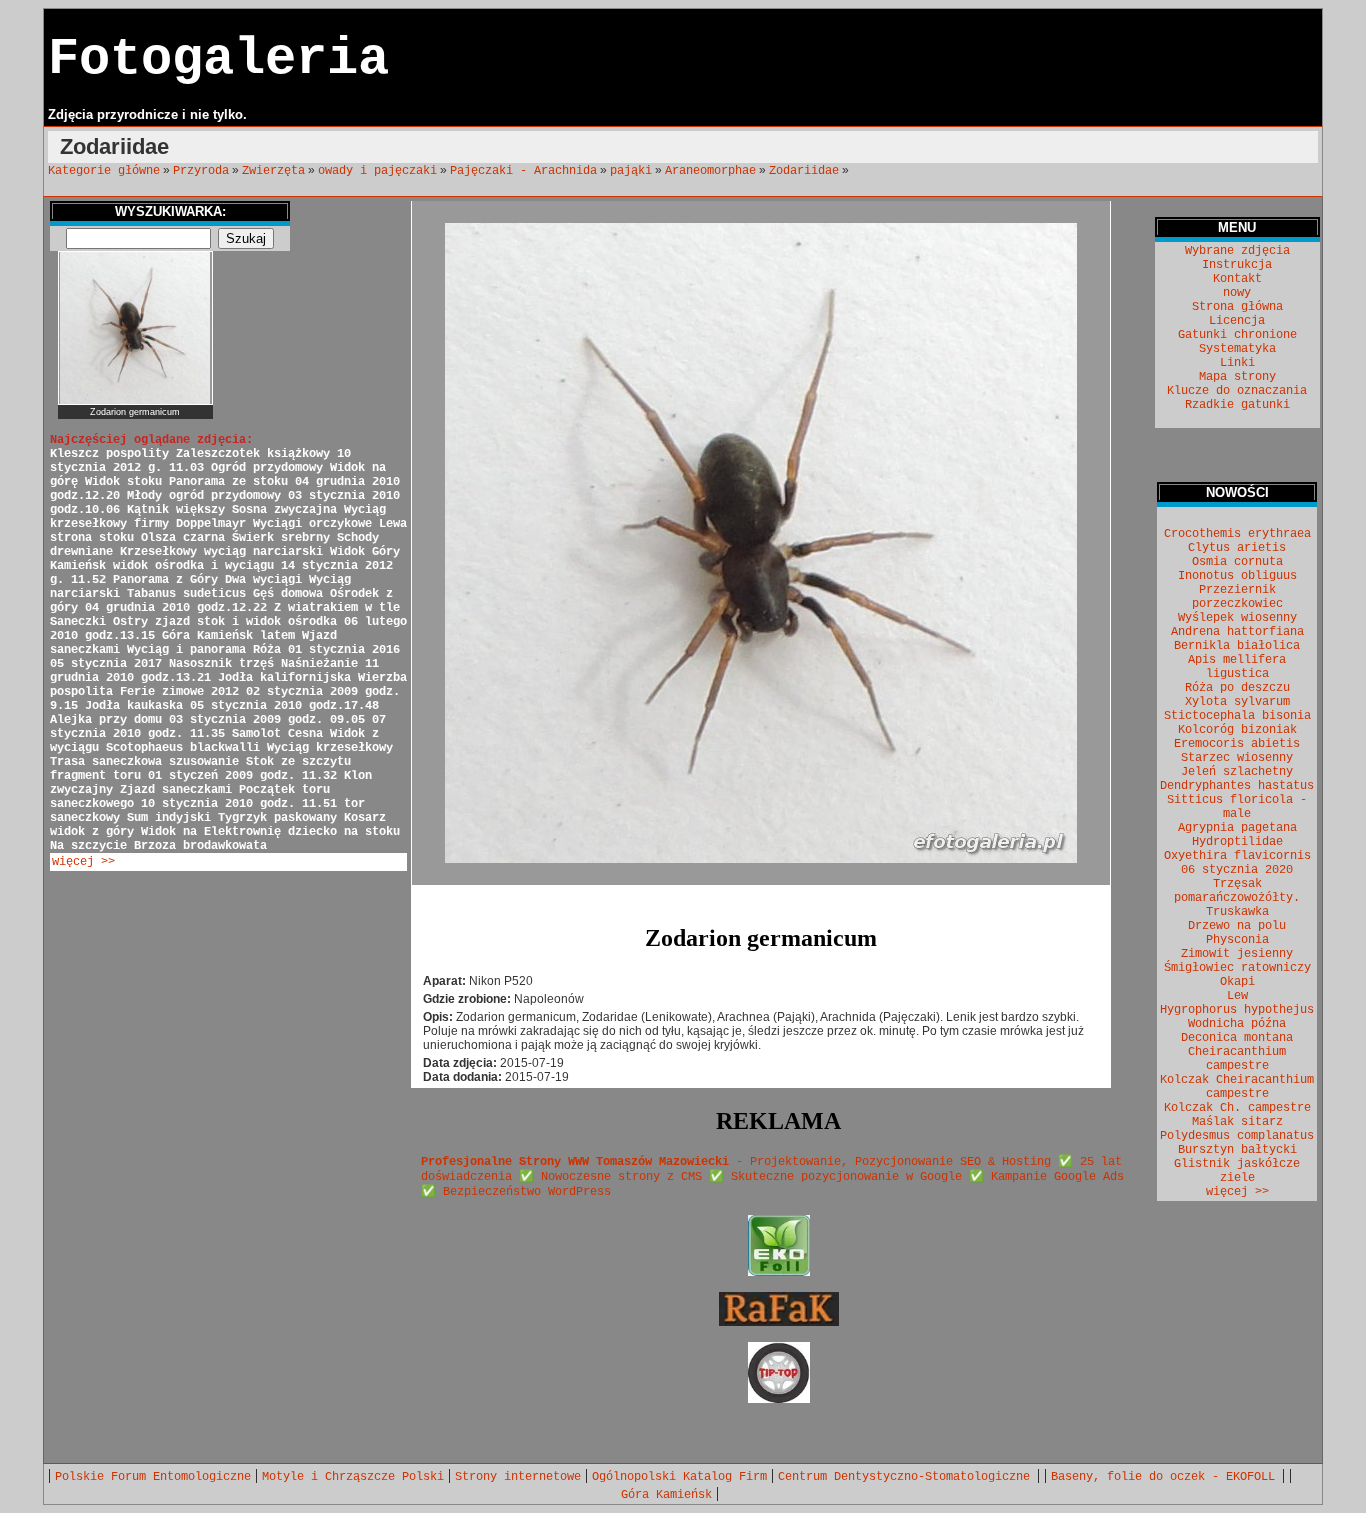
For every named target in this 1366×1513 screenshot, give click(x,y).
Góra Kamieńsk (666, 1495)
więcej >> (83, 862)
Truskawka (1237, 912)
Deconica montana (1237, 1038)
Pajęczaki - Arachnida (523, 171)
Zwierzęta (273, 171)
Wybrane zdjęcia (1237, 251)
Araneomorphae (710, 171)
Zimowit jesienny (1237, 954)
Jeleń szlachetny (1237, 772)
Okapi (1237, 982)
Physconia (1237, 940)
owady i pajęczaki (377, 171)
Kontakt (1237, 279)
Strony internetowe (518, 1477)
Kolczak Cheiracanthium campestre (1237, 1087)
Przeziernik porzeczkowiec (1237, 597)
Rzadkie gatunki (1237, 405)
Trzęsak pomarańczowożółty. (1237, 891)
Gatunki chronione (1237, 335)
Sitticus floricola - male (1237, 807)
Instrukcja (1237, 265)
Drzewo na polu (1237, 926)
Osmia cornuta (1237, 562)
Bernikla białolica (1237, 646)
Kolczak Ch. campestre (1237, 1108)
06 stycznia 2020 (1237, 870)
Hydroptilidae (1237, 842)
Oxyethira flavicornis (1237, 856)
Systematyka (1237, 349)
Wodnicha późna (1237, 1024)
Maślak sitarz (1237, 1122)
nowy (1237, 293)
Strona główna (1237, 307)
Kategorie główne (104, 171)
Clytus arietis (1237, 548)
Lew (1237, 996)
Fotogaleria (218, 59)
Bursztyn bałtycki (1237, 1150)
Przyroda (201, 171)
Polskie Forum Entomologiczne (153, 1477)
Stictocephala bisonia (1237, 716)
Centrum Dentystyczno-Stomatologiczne (907, 1477)
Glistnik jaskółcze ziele (1237, 1171)
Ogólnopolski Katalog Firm (679, 1477)
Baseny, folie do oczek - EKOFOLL (1166, 1477)
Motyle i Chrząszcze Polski (353, 1477)
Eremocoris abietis (1237, 744)
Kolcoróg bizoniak (1237, 730)
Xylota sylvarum (1237, 702)
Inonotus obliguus (1237, 576)
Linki (1237, 363)
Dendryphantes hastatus (1237, 786)
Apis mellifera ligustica (1237, 667)
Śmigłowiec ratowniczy (1237, 968)
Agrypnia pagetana (1237, 828)
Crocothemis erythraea (1237, 534)
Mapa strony (1237, 377)
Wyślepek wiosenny (1237, 618)
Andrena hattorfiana (1237, 632)
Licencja (1237, 321)
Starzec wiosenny (1237, 758)
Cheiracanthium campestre (1237, 1059)
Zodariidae (804, 171)
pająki (631, 171)
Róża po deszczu (1237, 688)
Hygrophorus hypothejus (1237, 1010)
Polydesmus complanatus (1237, 1136)
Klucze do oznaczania (1237, 391)
